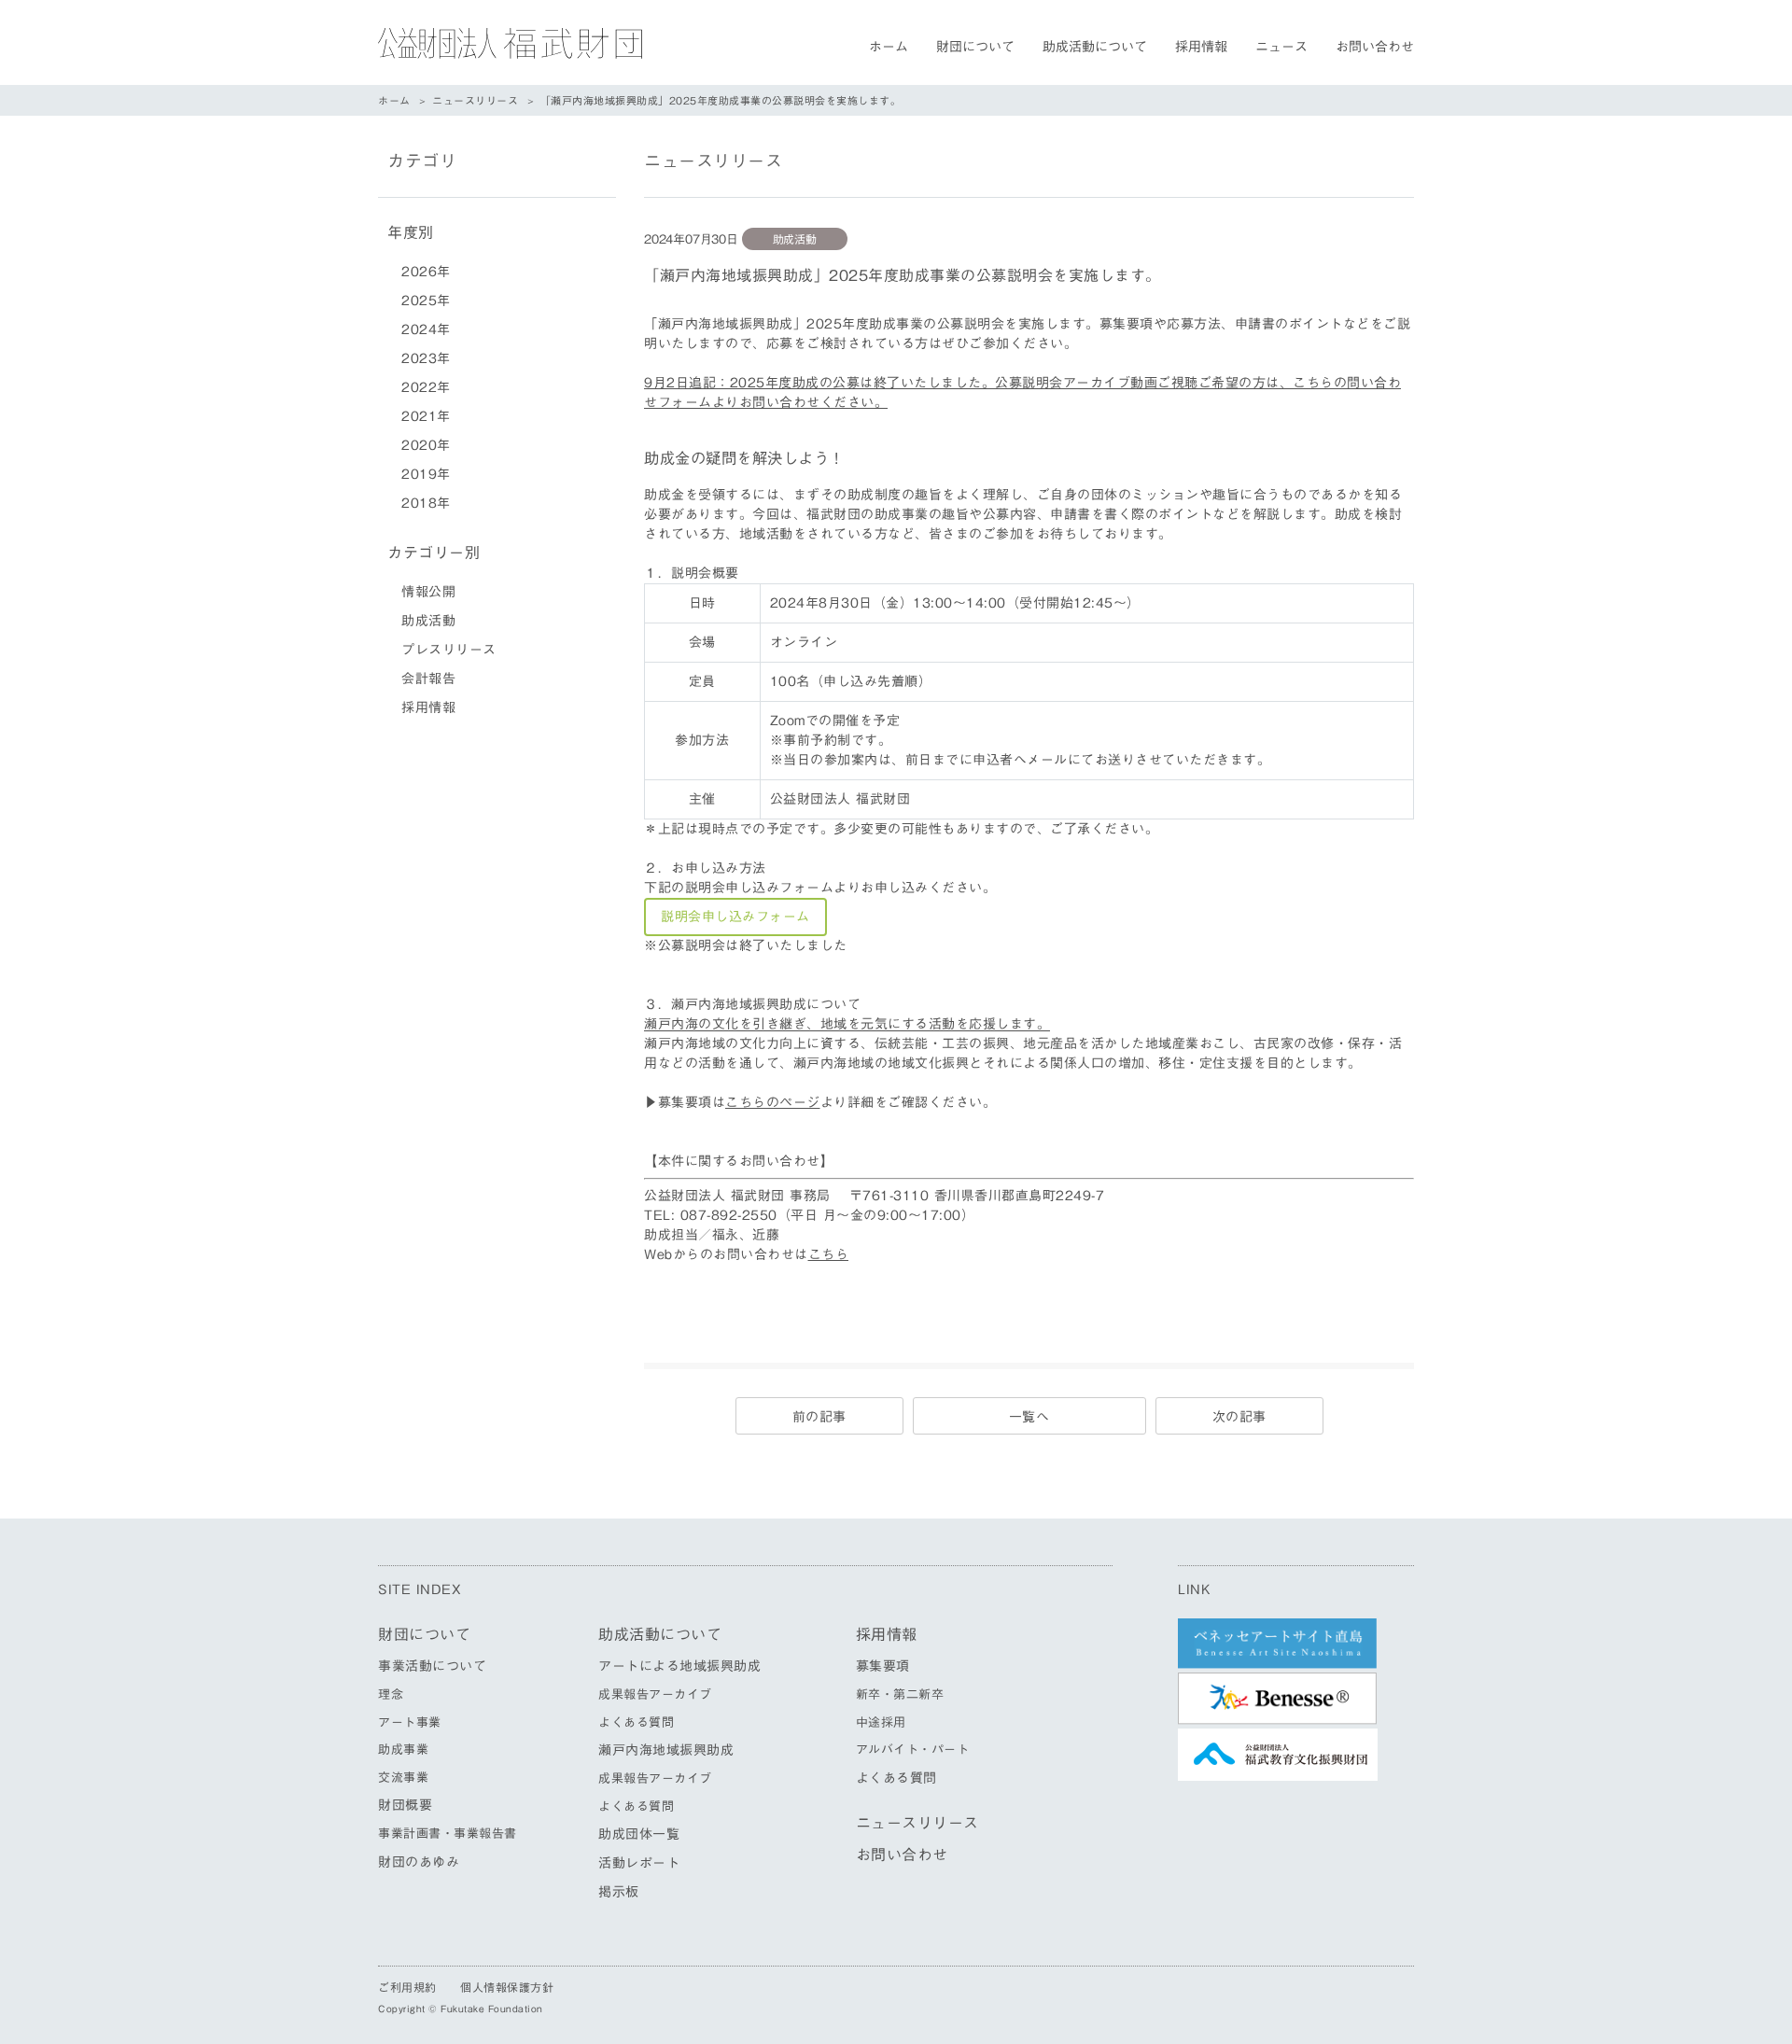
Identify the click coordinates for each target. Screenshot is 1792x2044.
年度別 (411, 232)
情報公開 (428, 592)
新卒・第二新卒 (900, 1694)
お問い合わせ (1375, 47)
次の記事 (1239, 1417)
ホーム (889, 47)
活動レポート (639, 1863)
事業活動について (432, 1666)
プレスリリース (449, 650)
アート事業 (410, 1722)
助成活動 (428, 621)
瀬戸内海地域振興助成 (666, 1750)
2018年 (426, 503)
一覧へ (1029, 1417)
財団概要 (405, 1805)
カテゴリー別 (434, 553)
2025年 (426, 301)
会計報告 (428, 679)
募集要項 (883, 1666)
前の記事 (819, 1417)
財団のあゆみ (419, 1862)
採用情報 (1201, 47)
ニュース (1281, 47)
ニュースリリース (475, 100)
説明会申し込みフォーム (735, 917)
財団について (975, 47)
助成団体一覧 (639, 1834)
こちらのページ (773, 1102)
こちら (829, 1254)
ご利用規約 (407, 1987)
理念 (391, 1694)
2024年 (426, 329)
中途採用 (881, 1722)
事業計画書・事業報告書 (448, 1834)
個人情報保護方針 (507, 1987)
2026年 (426, 272)
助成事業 (403, 1750)
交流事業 (403, 1778)
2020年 (426, 445)
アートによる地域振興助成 (679, 1666)
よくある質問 (636, 1722)
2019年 (426, 474)
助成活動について (1095, 47)
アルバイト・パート (913, 1750)
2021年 (426, 416)
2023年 (426, 358)
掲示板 (619, 1892)
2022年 (426, 387)
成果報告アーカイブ (655, 1694)
